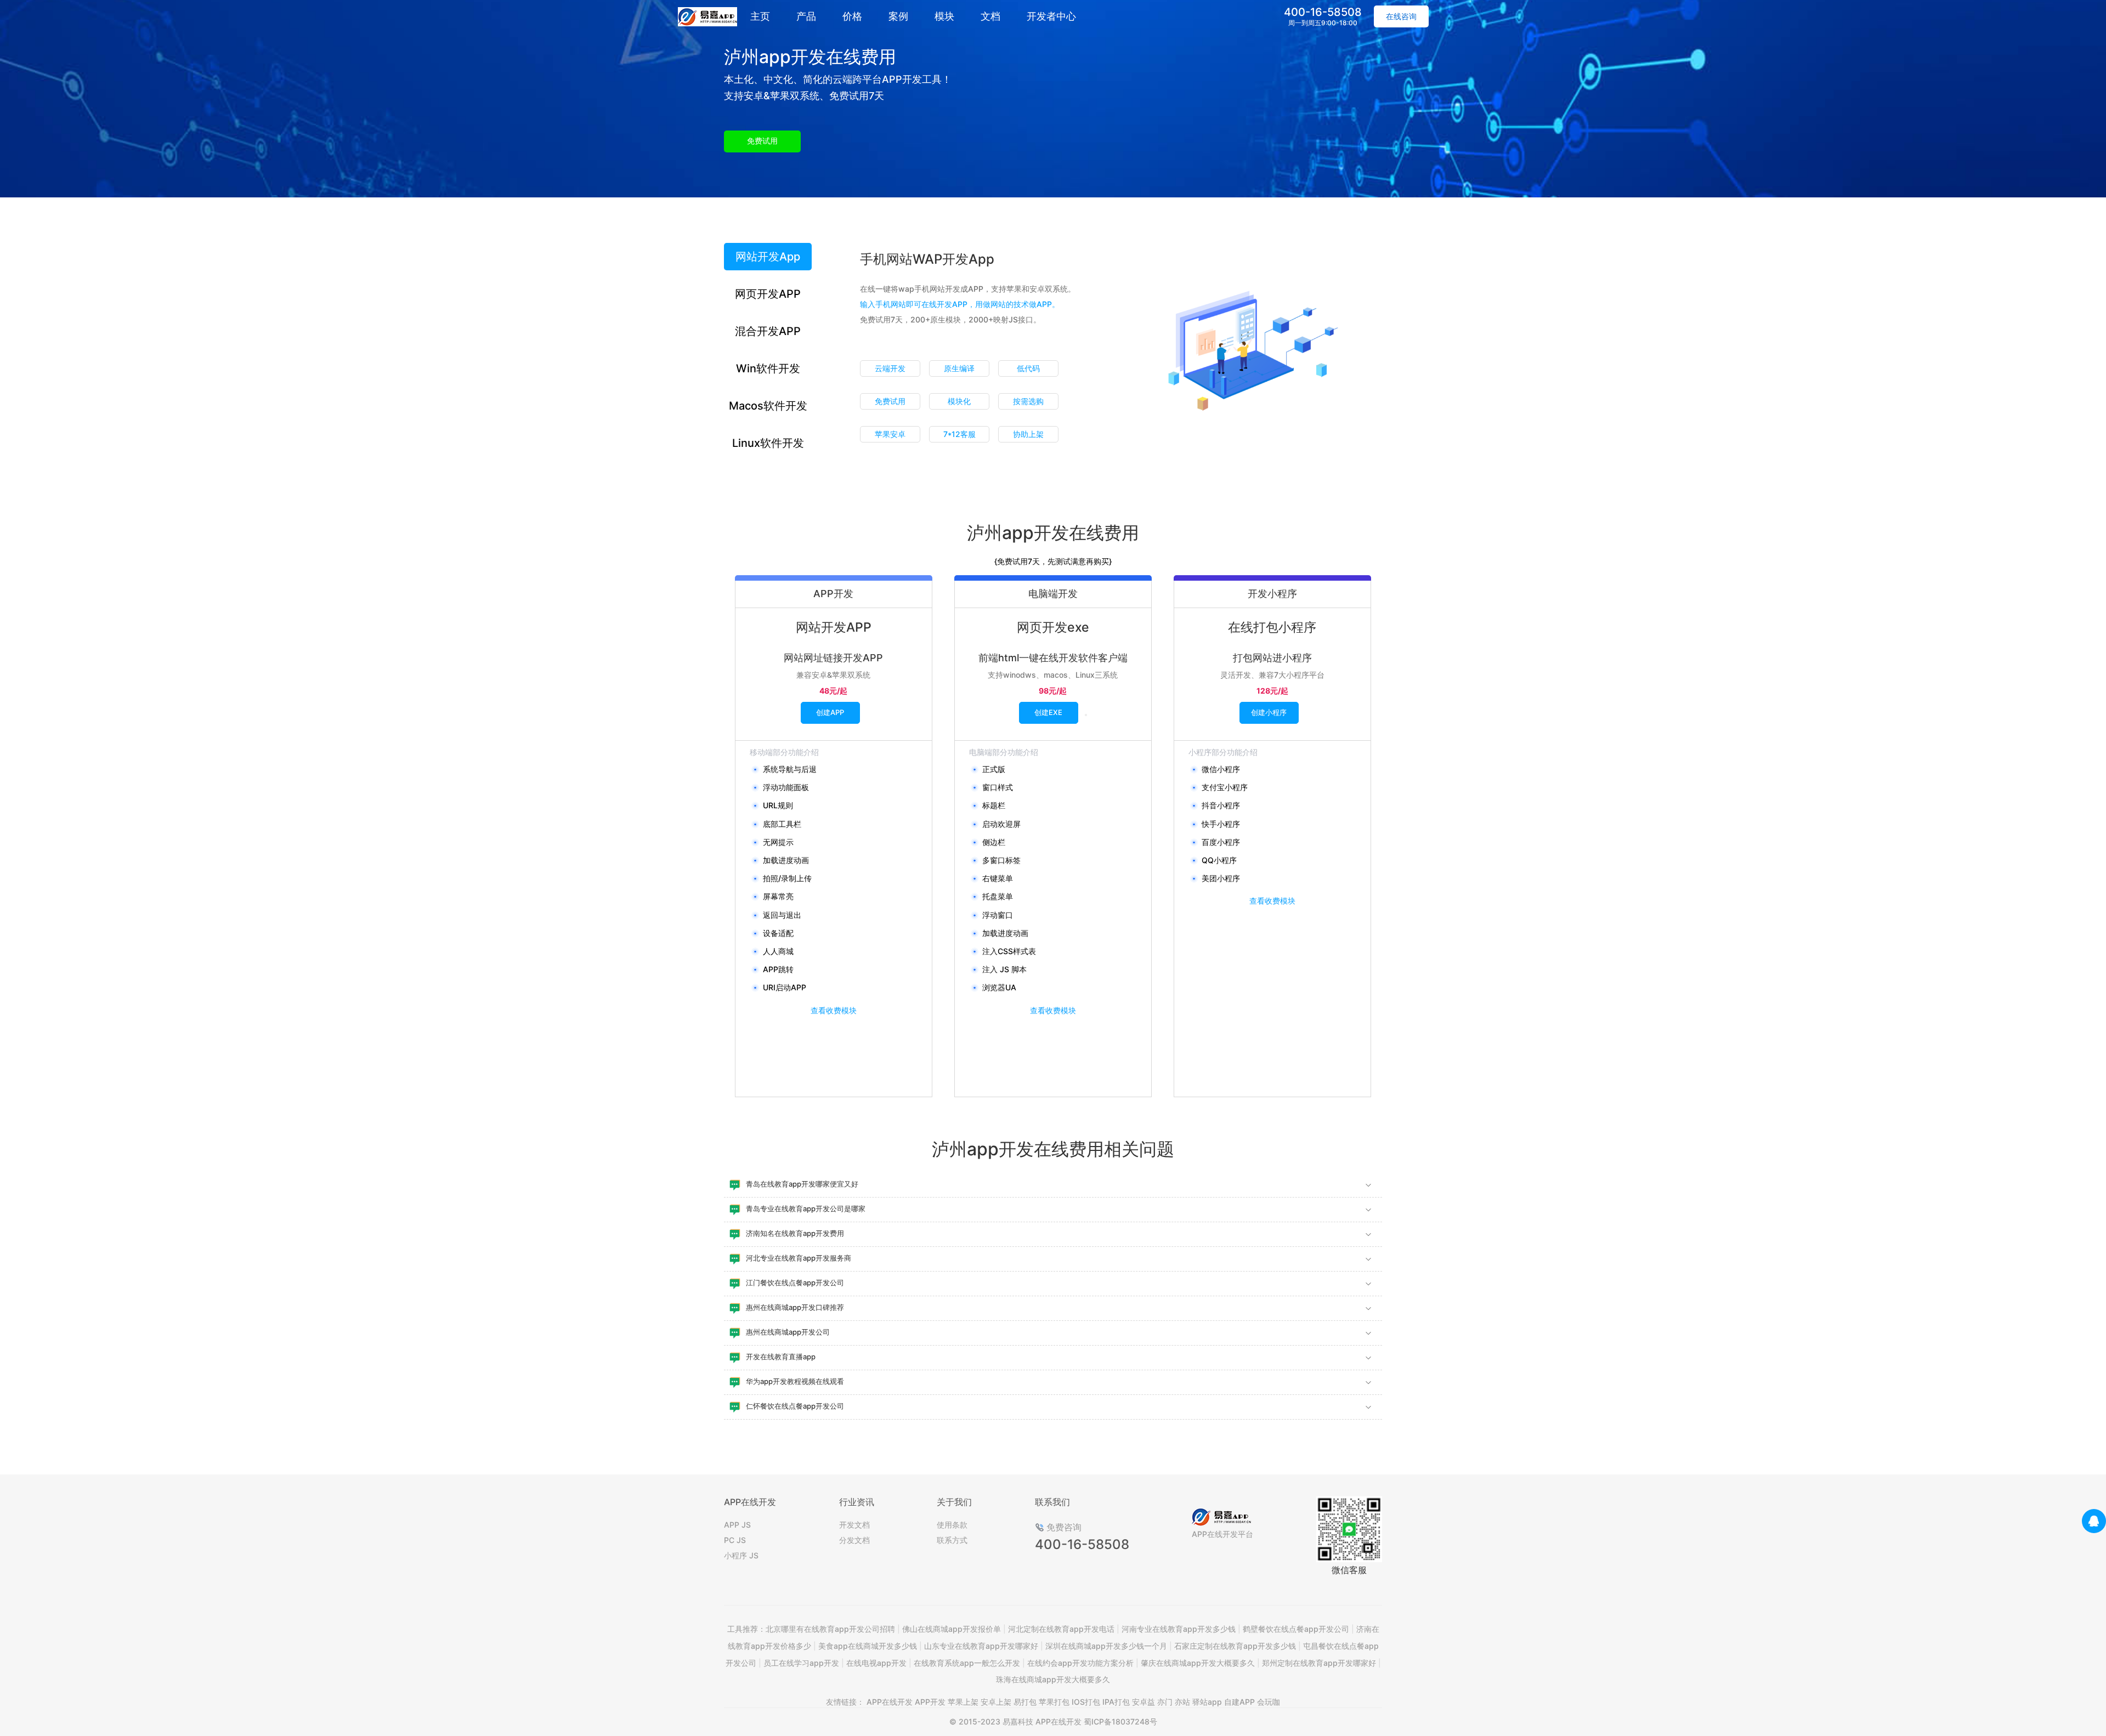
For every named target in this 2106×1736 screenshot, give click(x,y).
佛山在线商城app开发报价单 (952, 1629)
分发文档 (854, 1540)
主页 (760, 16)
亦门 (1165, 1702)
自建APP (1239, 1702)
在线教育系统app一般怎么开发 (967, 1663)
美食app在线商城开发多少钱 (868, 1646)
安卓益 (1143, 1702)
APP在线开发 (890, 1702)
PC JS (735, 1540)
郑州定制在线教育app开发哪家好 (1319, 1663)
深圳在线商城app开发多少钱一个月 (1106, 1646)
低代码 (1028, 368)
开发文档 (854, 1525)
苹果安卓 (890, 434)
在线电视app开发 (876, 1663)
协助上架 (1028, 434)
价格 (852, 16)
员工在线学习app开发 (801, 1663)
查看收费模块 (834, 1010)
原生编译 (959, 368)
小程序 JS (741, 1555)
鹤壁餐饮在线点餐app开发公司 (1296, 1629)
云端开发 (890, 368)
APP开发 (930, 1702)
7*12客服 (959, 434)
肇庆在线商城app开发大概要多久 (1198, 1663)
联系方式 (952, 1540)
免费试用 (762, 141)
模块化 (959, 401)
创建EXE (1048, 712)
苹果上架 (963, 1702)
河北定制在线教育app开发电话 (1061, 1629)
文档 (990, 16)
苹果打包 (1054, 1702)
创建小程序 (1269, 712)
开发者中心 (1051, 16)
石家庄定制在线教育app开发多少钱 (1235, 1646)
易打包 (1025, 1702)
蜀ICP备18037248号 (1120, 1721)
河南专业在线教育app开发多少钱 (1179, 1629)
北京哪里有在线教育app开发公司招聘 (830, 1629)
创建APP (830, 712)
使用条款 (952, 1525)
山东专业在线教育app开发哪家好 (981, 1646)
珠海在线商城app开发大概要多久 (1053, 1679)
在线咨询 (1401, 16)
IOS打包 (1086, 1702)
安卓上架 (996, 1702)
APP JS (737, 1525)
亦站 (1182, 1702)
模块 (944, 16)
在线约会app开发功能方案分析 (1080, 1663)
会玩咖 (1269, 1702)
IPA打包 (1116, 1702)
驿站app (1207, 1702)
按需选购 (1028, 401)
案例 (898, 16)
